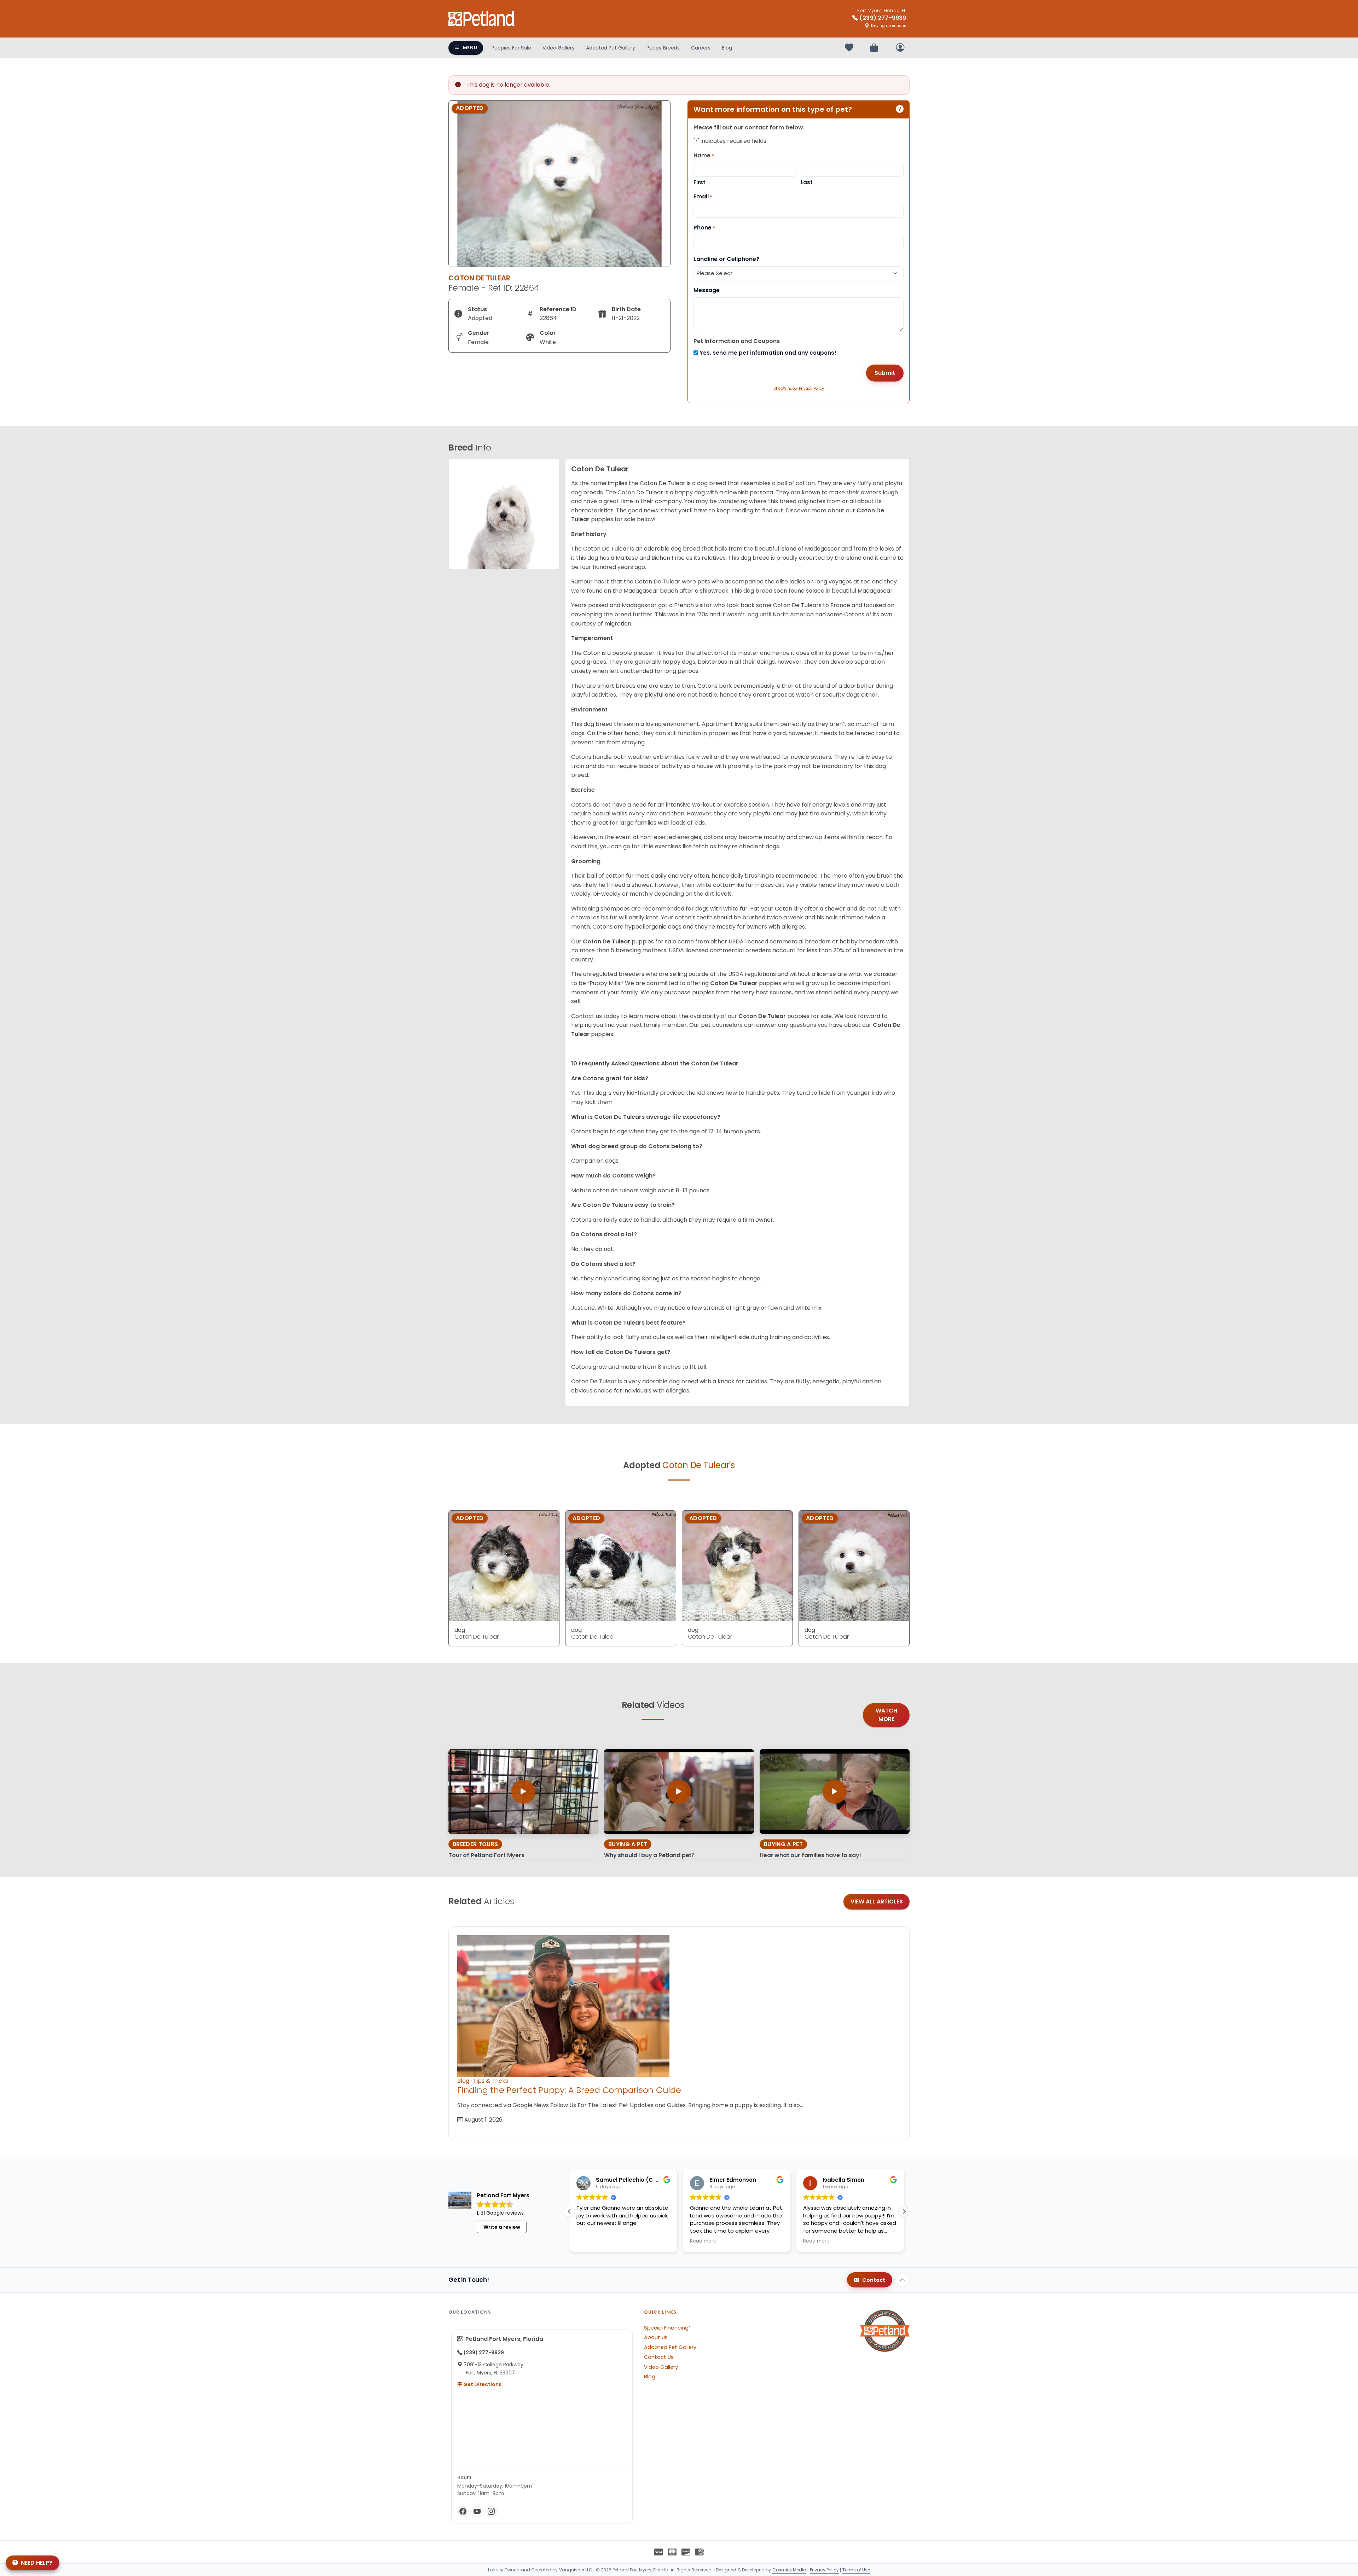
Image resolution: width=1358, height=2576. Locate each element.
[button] (904, 2211)
